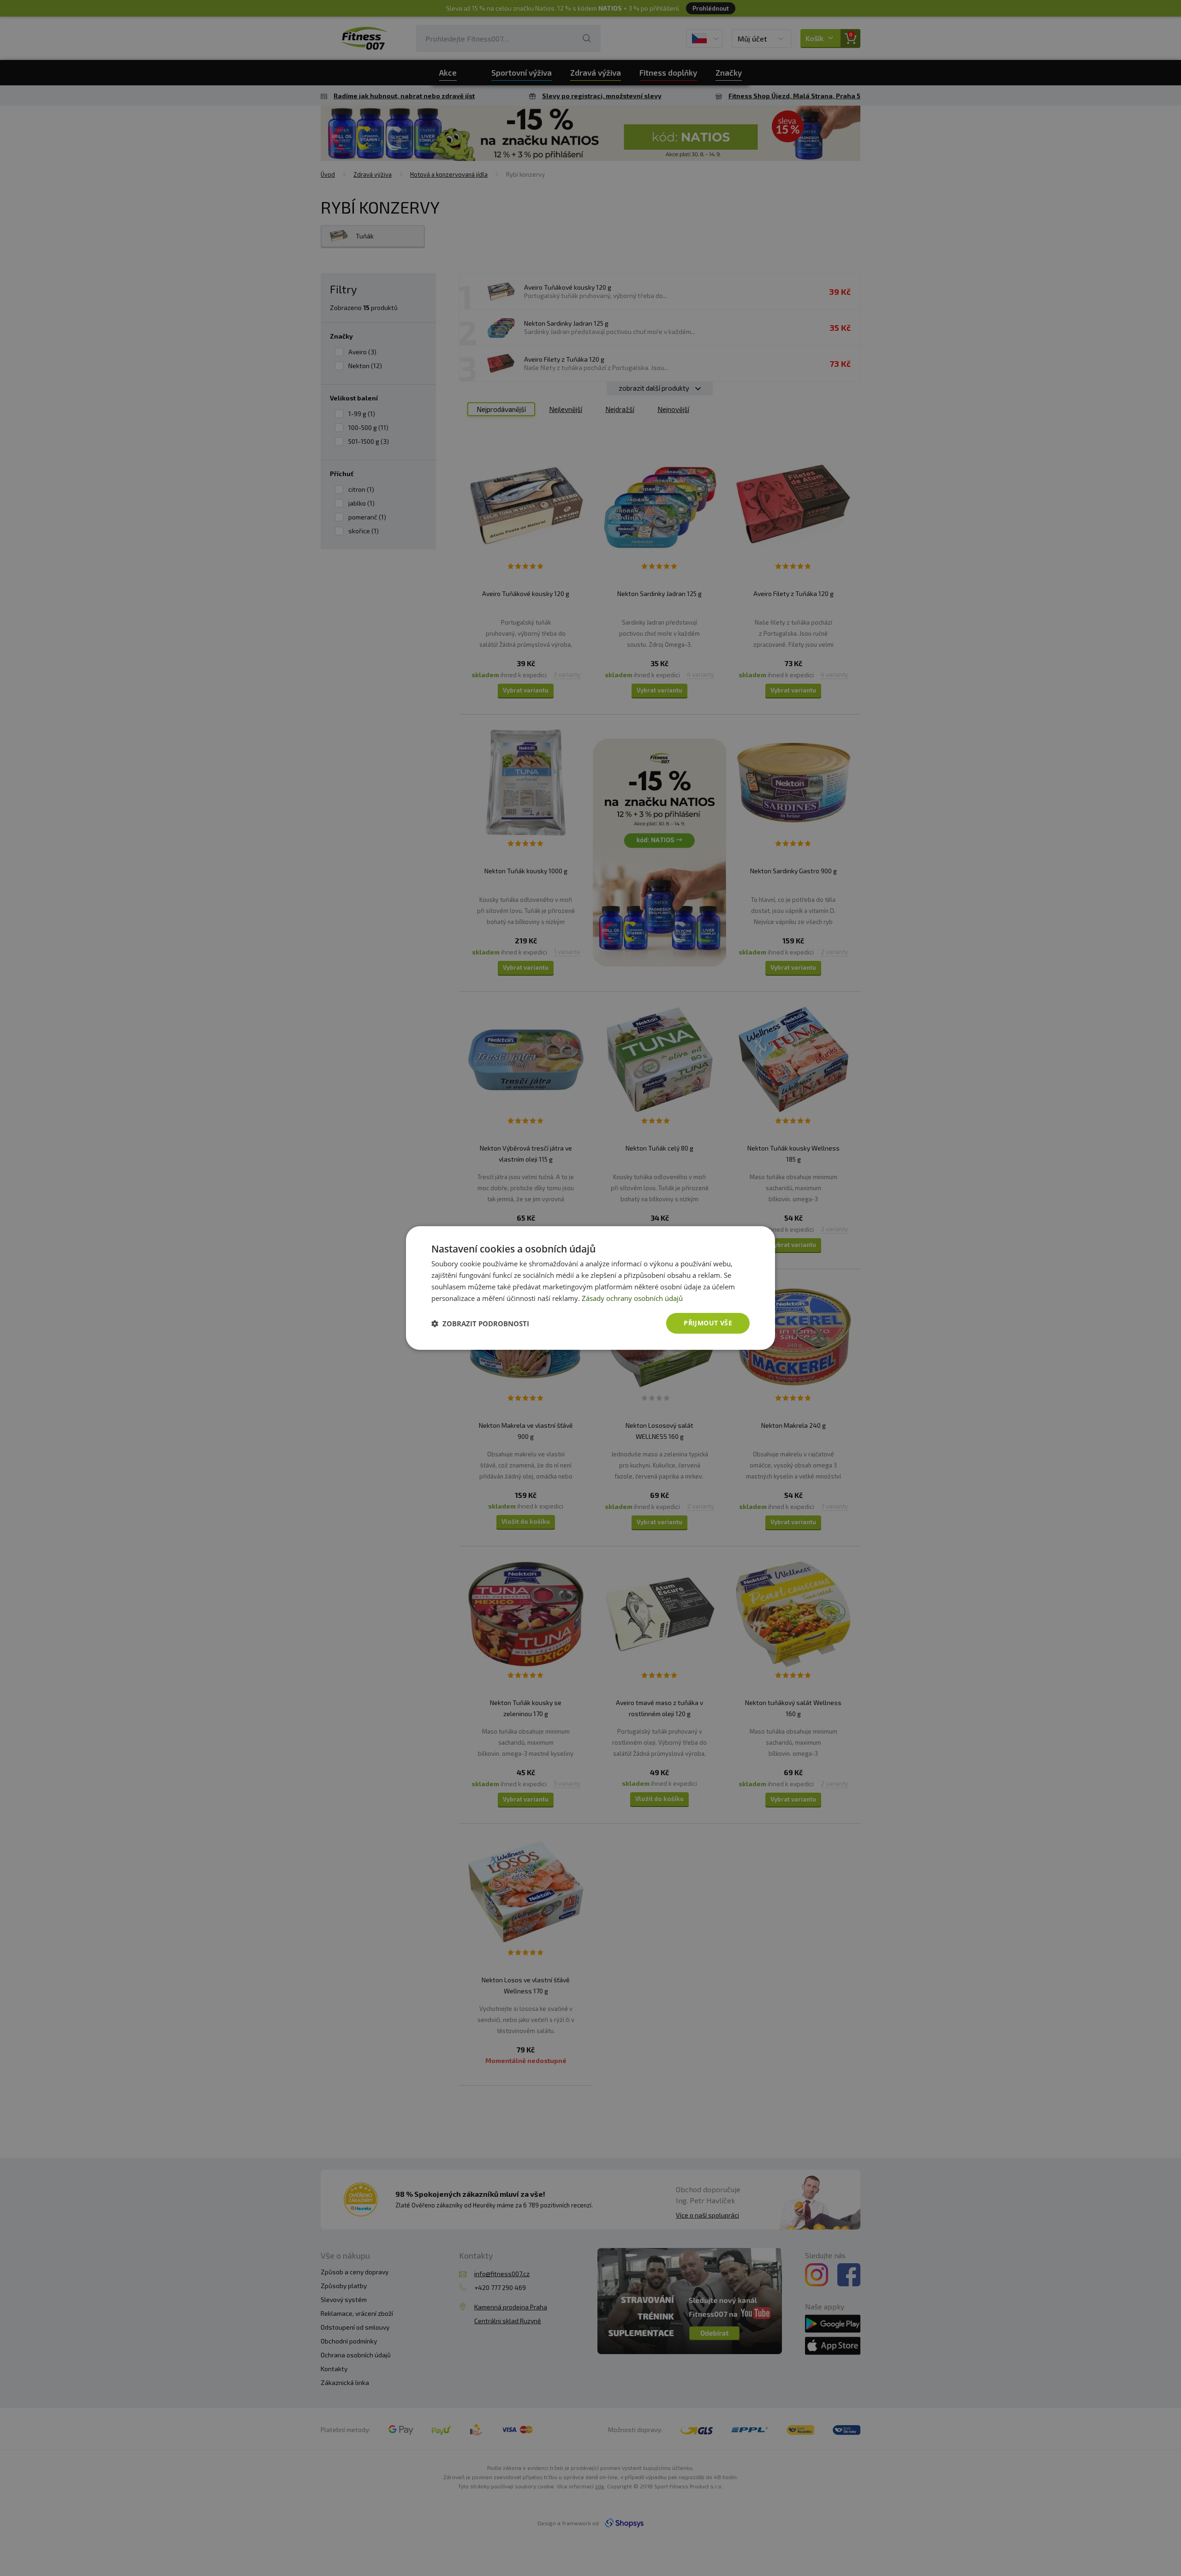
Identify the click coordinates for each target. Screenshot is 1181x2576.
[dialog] (590, 1288)
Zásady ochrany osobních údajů (632, 1298)
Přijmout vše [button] (708, 1323)
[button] (480, 1324)
